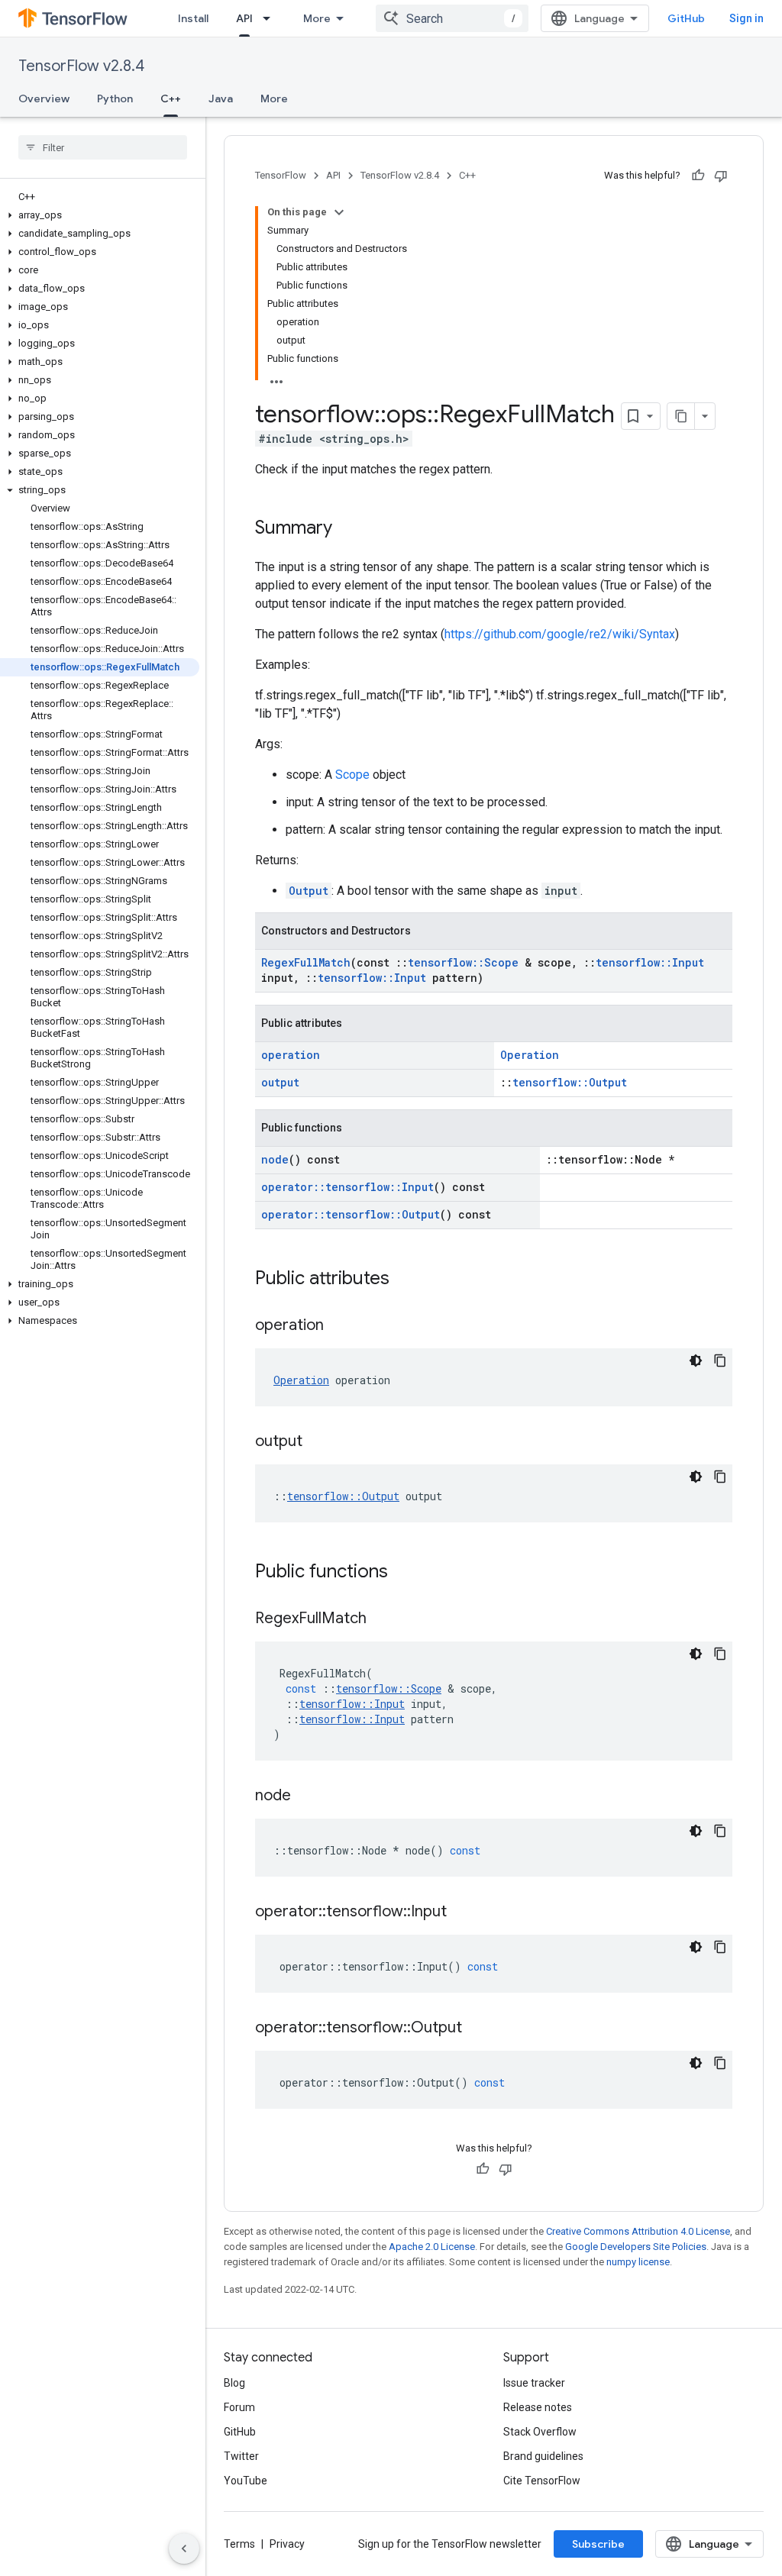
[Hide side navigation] (184, 2549)
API (244, 18)
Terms (239, 2544)
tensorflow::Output (570, 1082)
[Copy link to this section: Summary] (347, 529)
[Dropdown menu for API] (271, 18)
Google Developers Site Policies (636, 2247)
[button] (100, 215)
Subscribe (598, 2544)
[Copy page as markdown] (681, 416)
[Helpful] (698, 176)
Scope (352, 775)
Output (309, 891)
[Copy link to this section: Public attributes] (405, 1280)
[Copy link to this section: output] (318, 1442)
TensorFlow (281, 175)
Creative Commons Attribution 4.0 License (638, 2231)
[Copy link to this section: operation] (339, 1326)
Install (193, 18)
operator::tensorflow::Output (351, 1214)
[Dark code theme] (696, 1361)
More (317, 18)
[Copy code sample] (720, 1361)
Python (115, 98)
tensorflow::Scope (463, 962)
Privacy (287, 2544)
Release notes (538, 2407)
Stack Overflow (540, 2432)
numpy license (638, 2262)
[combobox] (452, 18)
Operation (530, 1055)
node (275, 1159)
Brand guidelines (543, 2456)
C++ (171, 98)
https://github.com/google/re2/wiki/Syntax (560, 634)
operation (291, 1055)
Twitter (241, 2456)
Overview (44, 98)
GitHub (686, 18)
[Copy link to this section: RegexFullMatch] (382, 1619)
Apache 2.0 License (432, 2247)
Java (221, 98)
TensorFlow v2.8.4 (81, 66)
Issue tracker (534, 2383)
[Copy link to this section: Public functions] (403, 1573)
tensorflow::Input (650, 962)
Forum (239, 2407)
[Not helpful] (721, 176)
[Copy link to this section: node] (306, 1796)
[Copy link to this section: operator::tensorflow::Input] (462, 1913)
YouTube (246, 2481)
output (280, 1082)
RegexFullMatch (306, 962)
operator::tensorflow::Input (347, 1187)
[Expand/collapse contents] (339, 212)
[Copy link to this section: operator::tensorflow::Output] (477, 2029)
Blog (234, 2383)
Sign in (746, 18)
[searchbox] (103, 147)
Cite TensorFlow (542, 2481)
